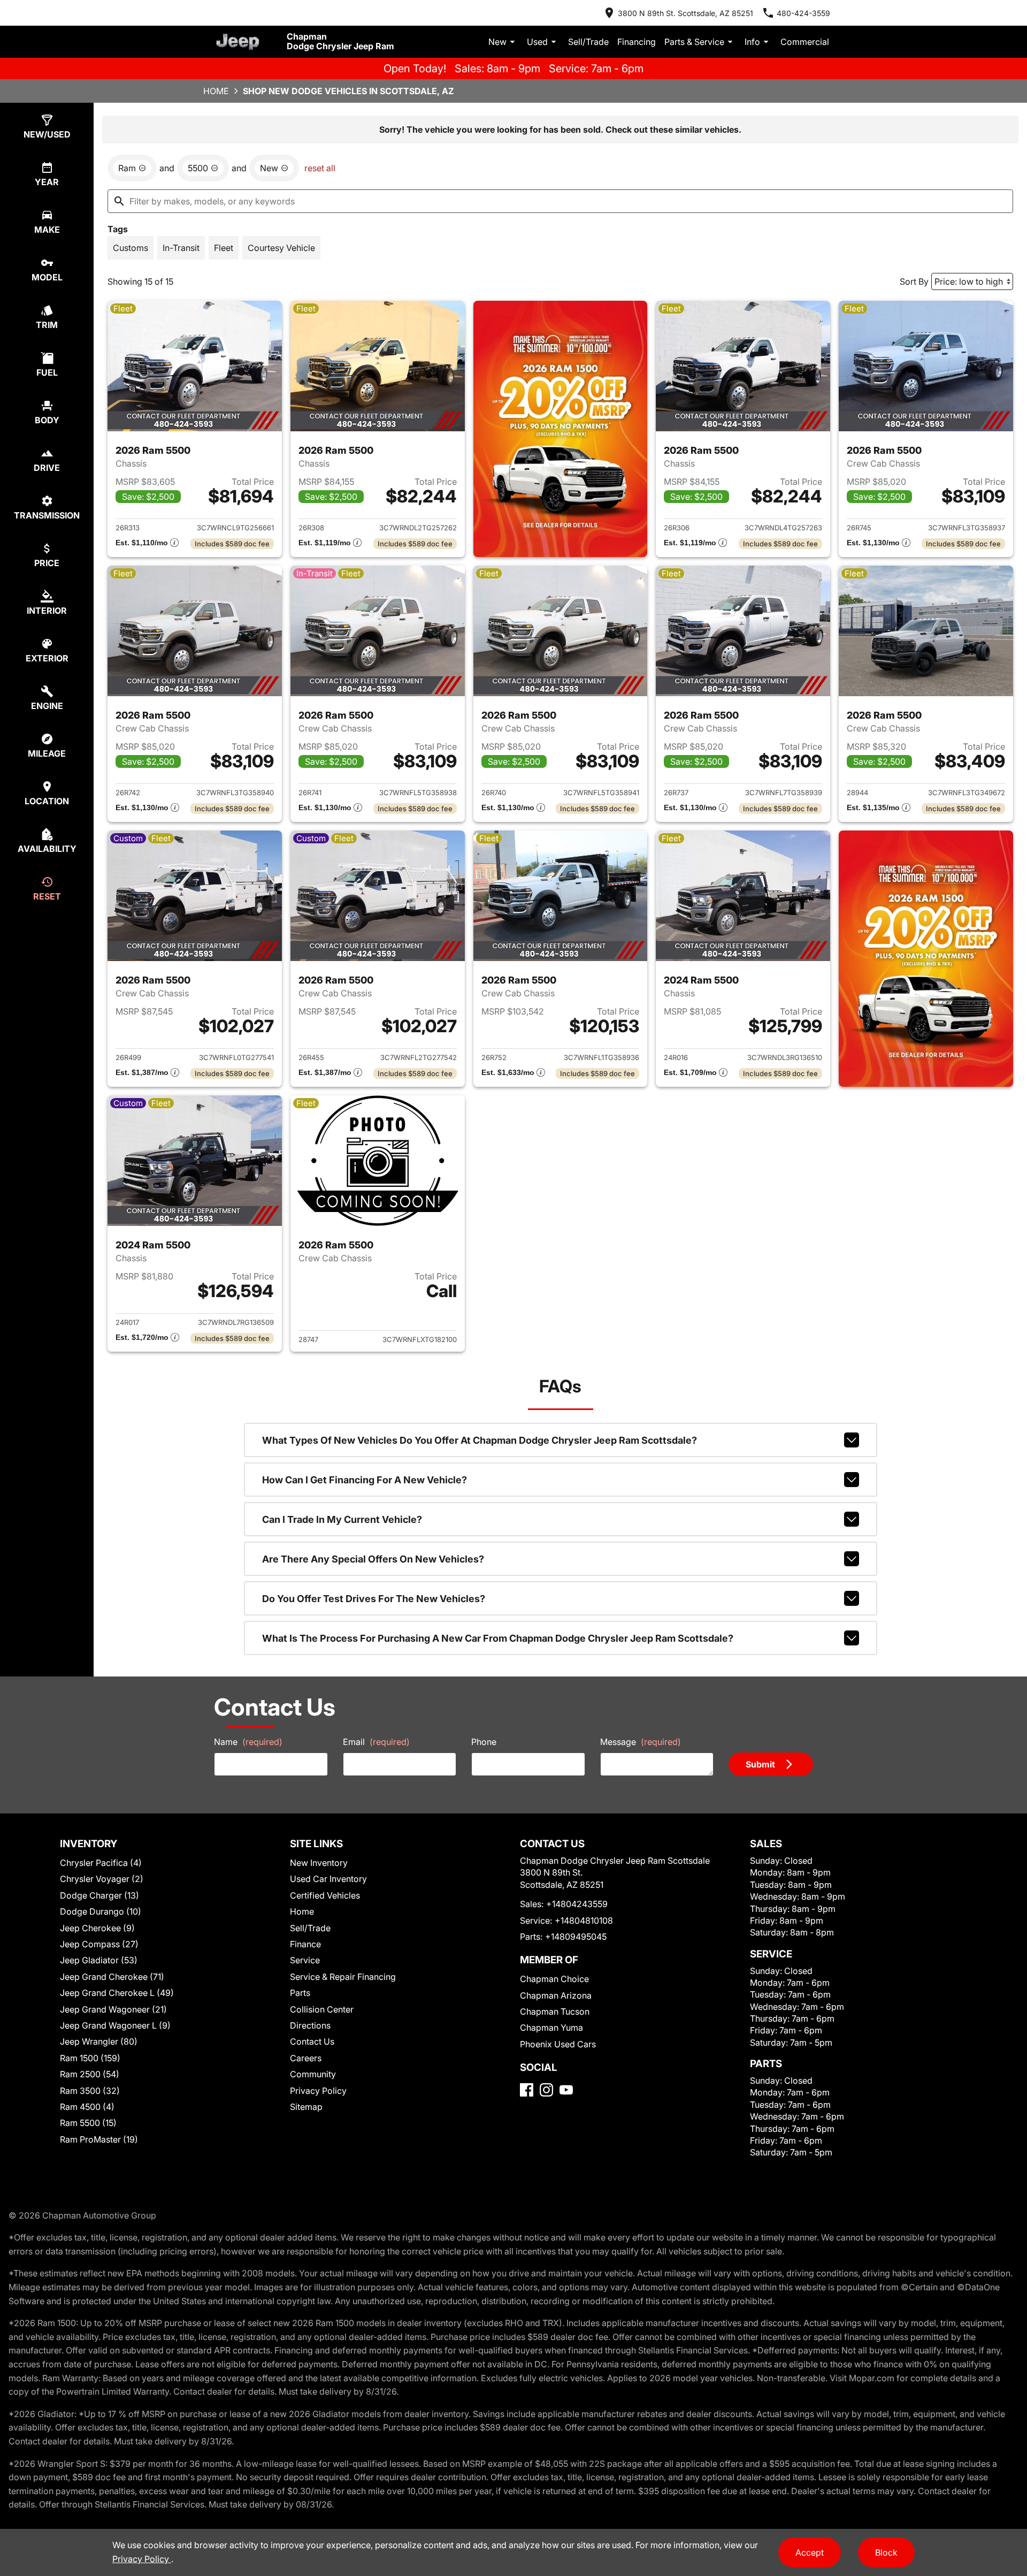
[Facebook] (527, 2090)
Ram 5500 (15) (88, 2123)
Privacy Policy (318, 2091)
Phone (484, 1742)
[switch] (131, 248)
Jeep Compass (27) (99, 1944)
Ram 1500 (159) (90, 2058)
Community (313, 2074)
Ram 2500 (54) (90, 2074)
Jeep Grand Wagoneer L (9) (115, 2025)
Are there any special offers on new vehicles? (373, 1559)
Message (641, 1742)
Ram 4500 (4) (87, 2107)
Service (305, 1960)
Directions (310, 2025)
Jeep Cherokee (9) (97, 1928)
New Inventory (319, 1863)
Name (248, 1742)
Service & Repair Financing (343, 1977)
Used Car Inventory (328, 1879)
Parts (300, 1993)
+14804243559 (577, 1904)
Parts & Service (694, 42)
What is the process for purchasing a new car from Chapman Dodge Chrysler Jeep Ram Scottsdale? (498, 1638)
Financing (637, 42)
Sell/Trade (588, 42)
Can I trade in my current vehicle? (342, 1519)
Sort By (914, 281)
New (497, 42)
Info (752, 42)
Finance (305, 1944)
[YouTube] (566, 2090)
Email (376, 1742)
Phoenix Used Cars (558, 2044)
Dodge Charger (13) (99, 1895)
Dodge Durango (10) (101, 1911)
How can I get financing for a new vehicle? (365, 1480)
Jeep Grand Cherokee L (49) (117, 1993)
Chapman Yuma (551, 2028)
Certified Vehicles (325, 1895)
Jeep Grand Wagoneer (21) (113, 2009)
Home (216, 91)
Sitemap (306, 2107)
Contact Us (312, 2041)
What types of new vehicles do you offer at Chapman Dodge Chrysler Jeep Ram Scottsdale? (480, 1440)
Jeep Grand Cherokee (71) (112, 1977)
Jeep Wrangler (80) (99, 2041)
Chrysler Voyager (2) (102, 1879)
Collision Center (322, 2009)
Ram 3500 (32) (90, 2091)
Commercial (805, 42)
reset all (320, 168)
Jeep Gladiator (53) (99, 1960)
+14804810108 (584, 1920)
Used (537, 42)
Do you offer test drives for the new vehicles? (374, 1599)
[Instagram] (546, 2090)
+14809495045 (576, 1937)
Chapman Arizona (556, 1995)
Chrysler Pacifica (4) (101, 1863)
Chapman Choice (554, 1979)
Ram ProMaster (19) (99, 2139)
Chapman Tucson (555, 2011)
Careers (306, 2058)
